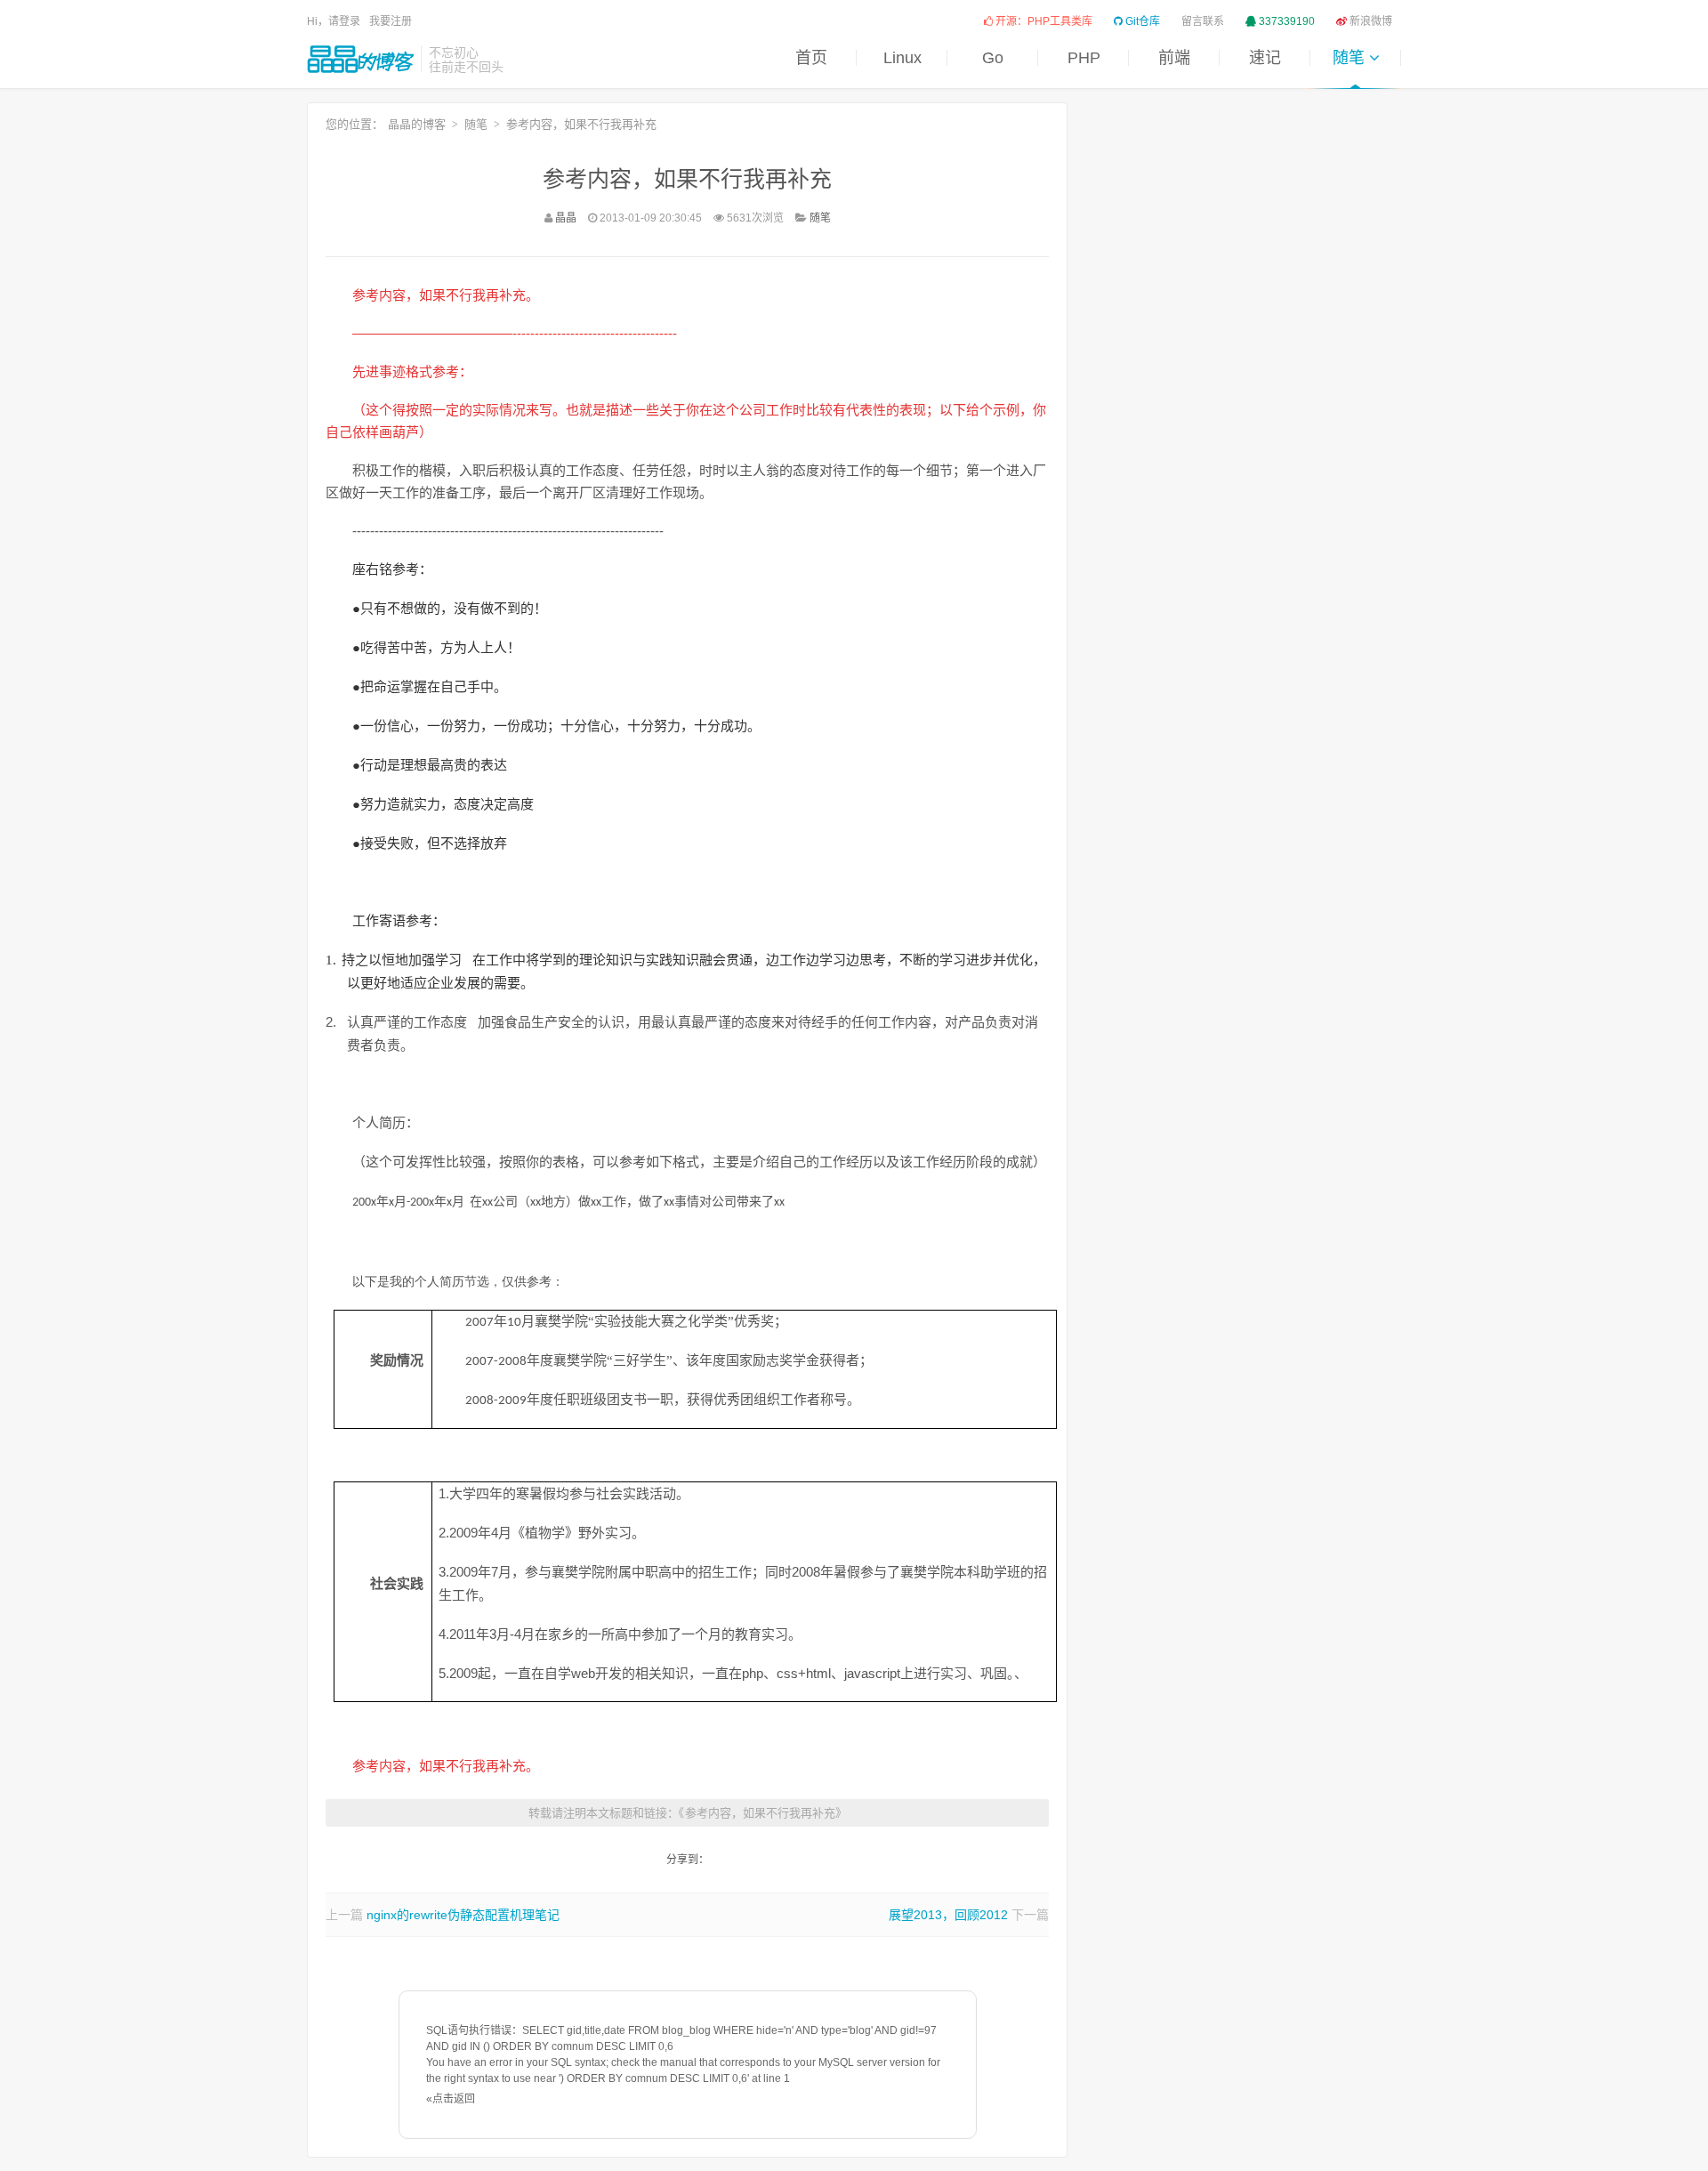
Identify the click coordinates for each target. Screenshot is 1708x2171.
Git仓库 (1141, 21)
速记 (1265, 58)
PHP (1084, 58)
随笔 (1351, 58)
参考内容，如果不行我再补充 (687, 179)
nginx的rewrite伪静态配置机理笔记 (463, 1915)
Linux (902, 58)
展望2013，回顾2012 (948, 1915)
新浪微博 (1370, 21)
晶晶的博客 (360, 59)
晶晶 (566, 218)
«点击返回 (451, 2099)
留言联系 (1203, 21)
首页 (811, 58)
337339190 (1285, 21)
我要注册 (391, 21)
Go (993, 58)
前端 (1174, 58)
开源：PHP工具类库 (1043, 21)
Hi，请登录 (334, 21)
